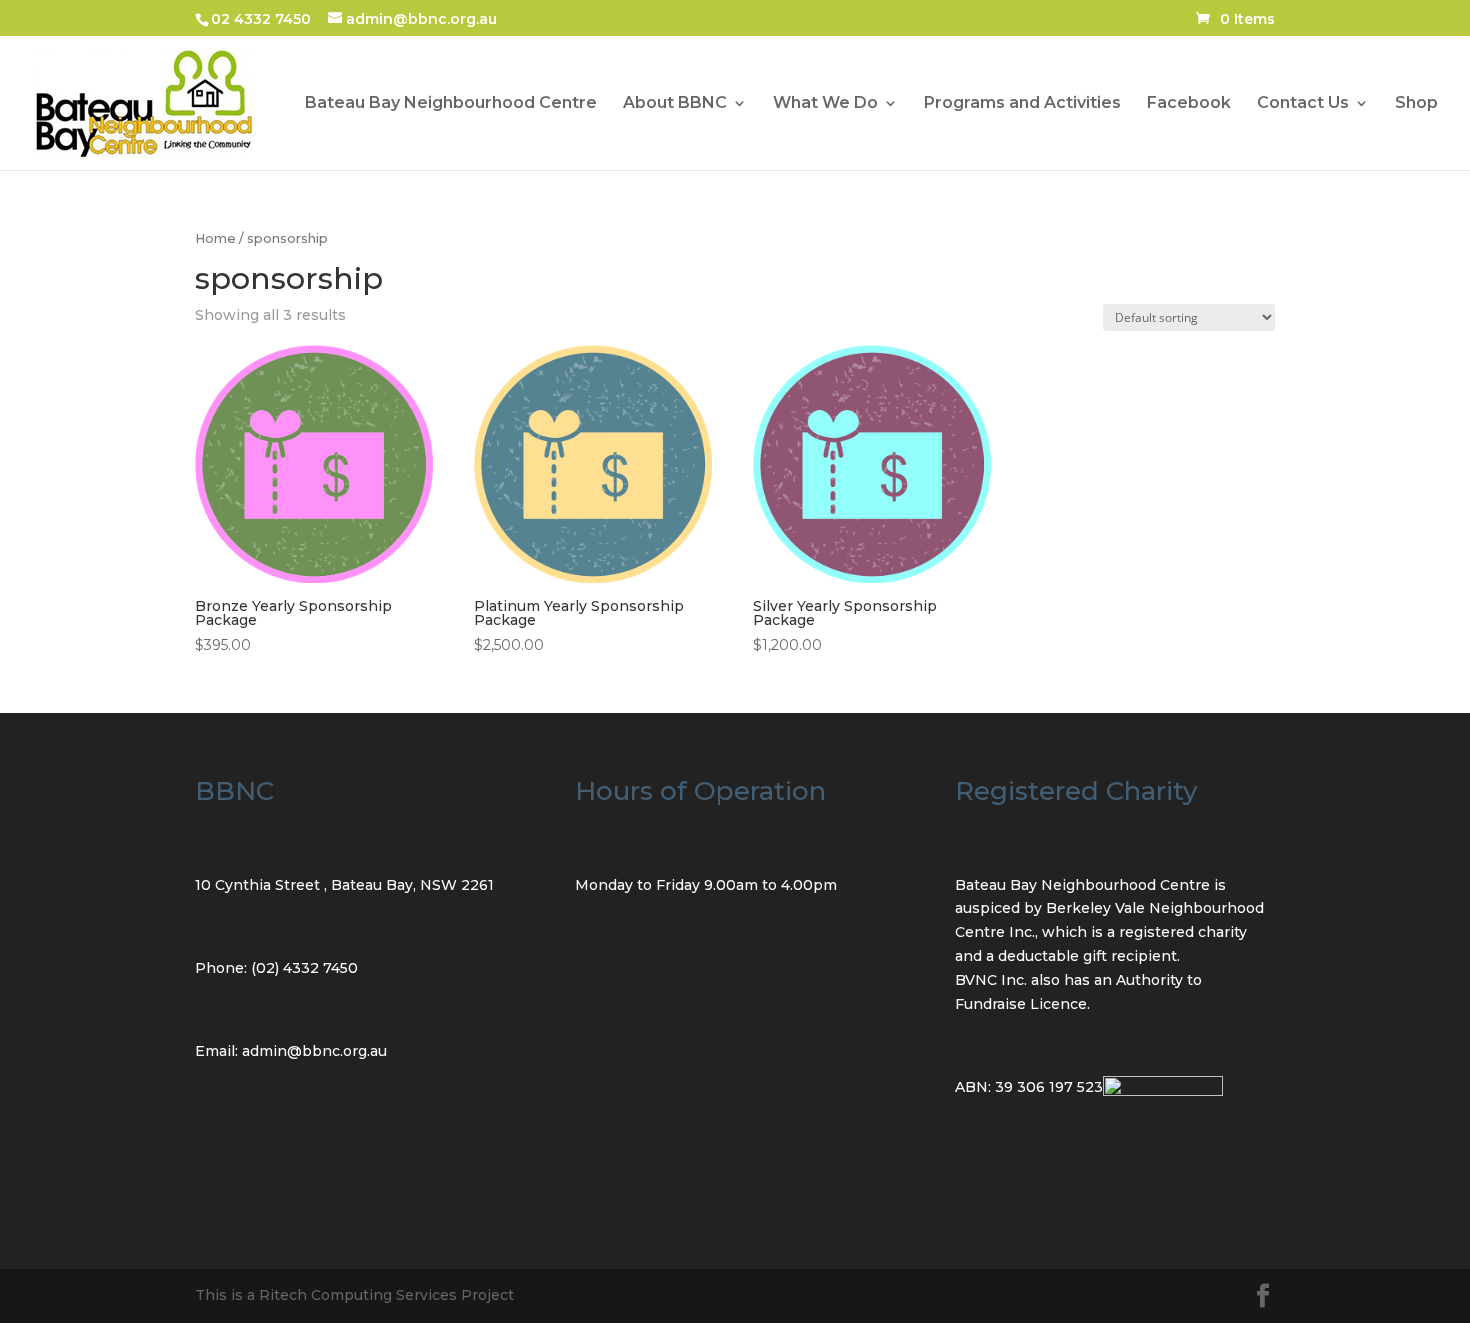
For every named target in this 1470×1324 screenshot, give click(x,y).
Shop (1416, 104)
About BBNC (675, 104)
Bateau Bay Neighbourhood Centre (451, 104)
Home (215, 238)
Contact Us (1303, 104)
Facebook (1189, 104)
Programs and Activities (1022, 104)
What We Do (825, 104)
